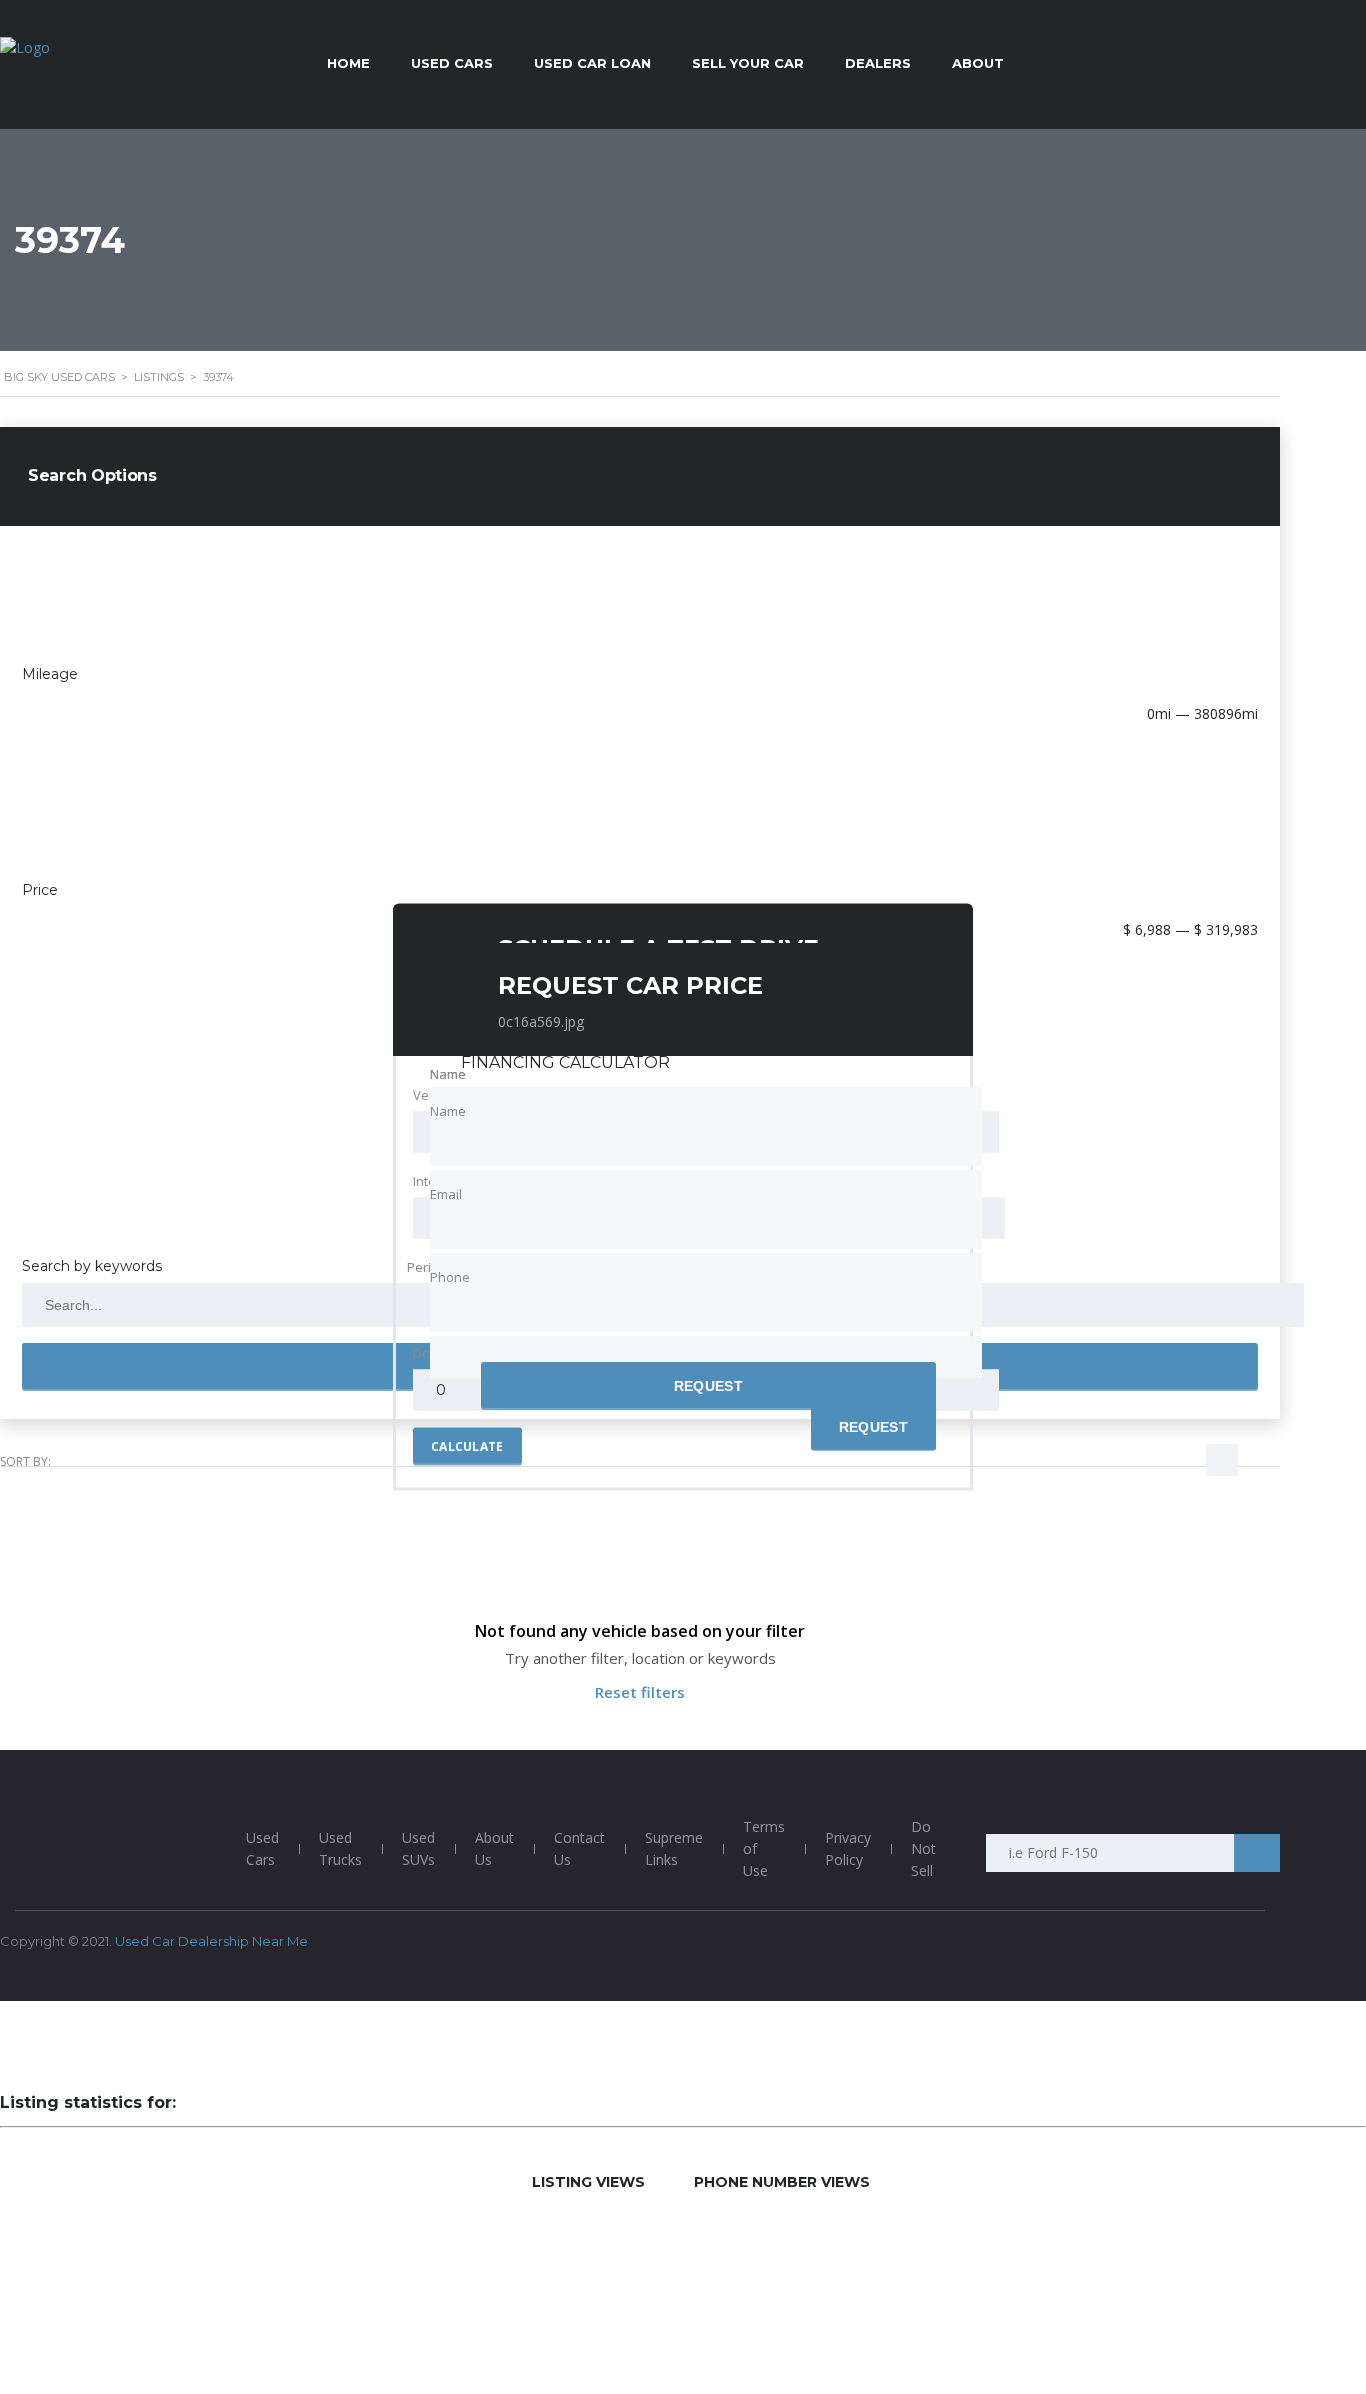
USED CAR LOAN (592, 63)
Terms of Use (764, 1848)
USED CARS (452, 63)
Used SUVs (418, 1848)
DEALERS (878, 63)
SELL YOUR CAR (748, 63)
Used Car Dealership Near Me (211, 1941)
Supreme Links (674, 1848)
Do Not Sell (923, 1848)
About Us (494, 1848)
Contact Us (579, 1848)
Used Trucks (340, 1848)
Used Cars (262, 1848)
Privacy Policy (848, 1848)
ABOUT (978, 63)
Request (708, 1386)
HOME (348, 63)
